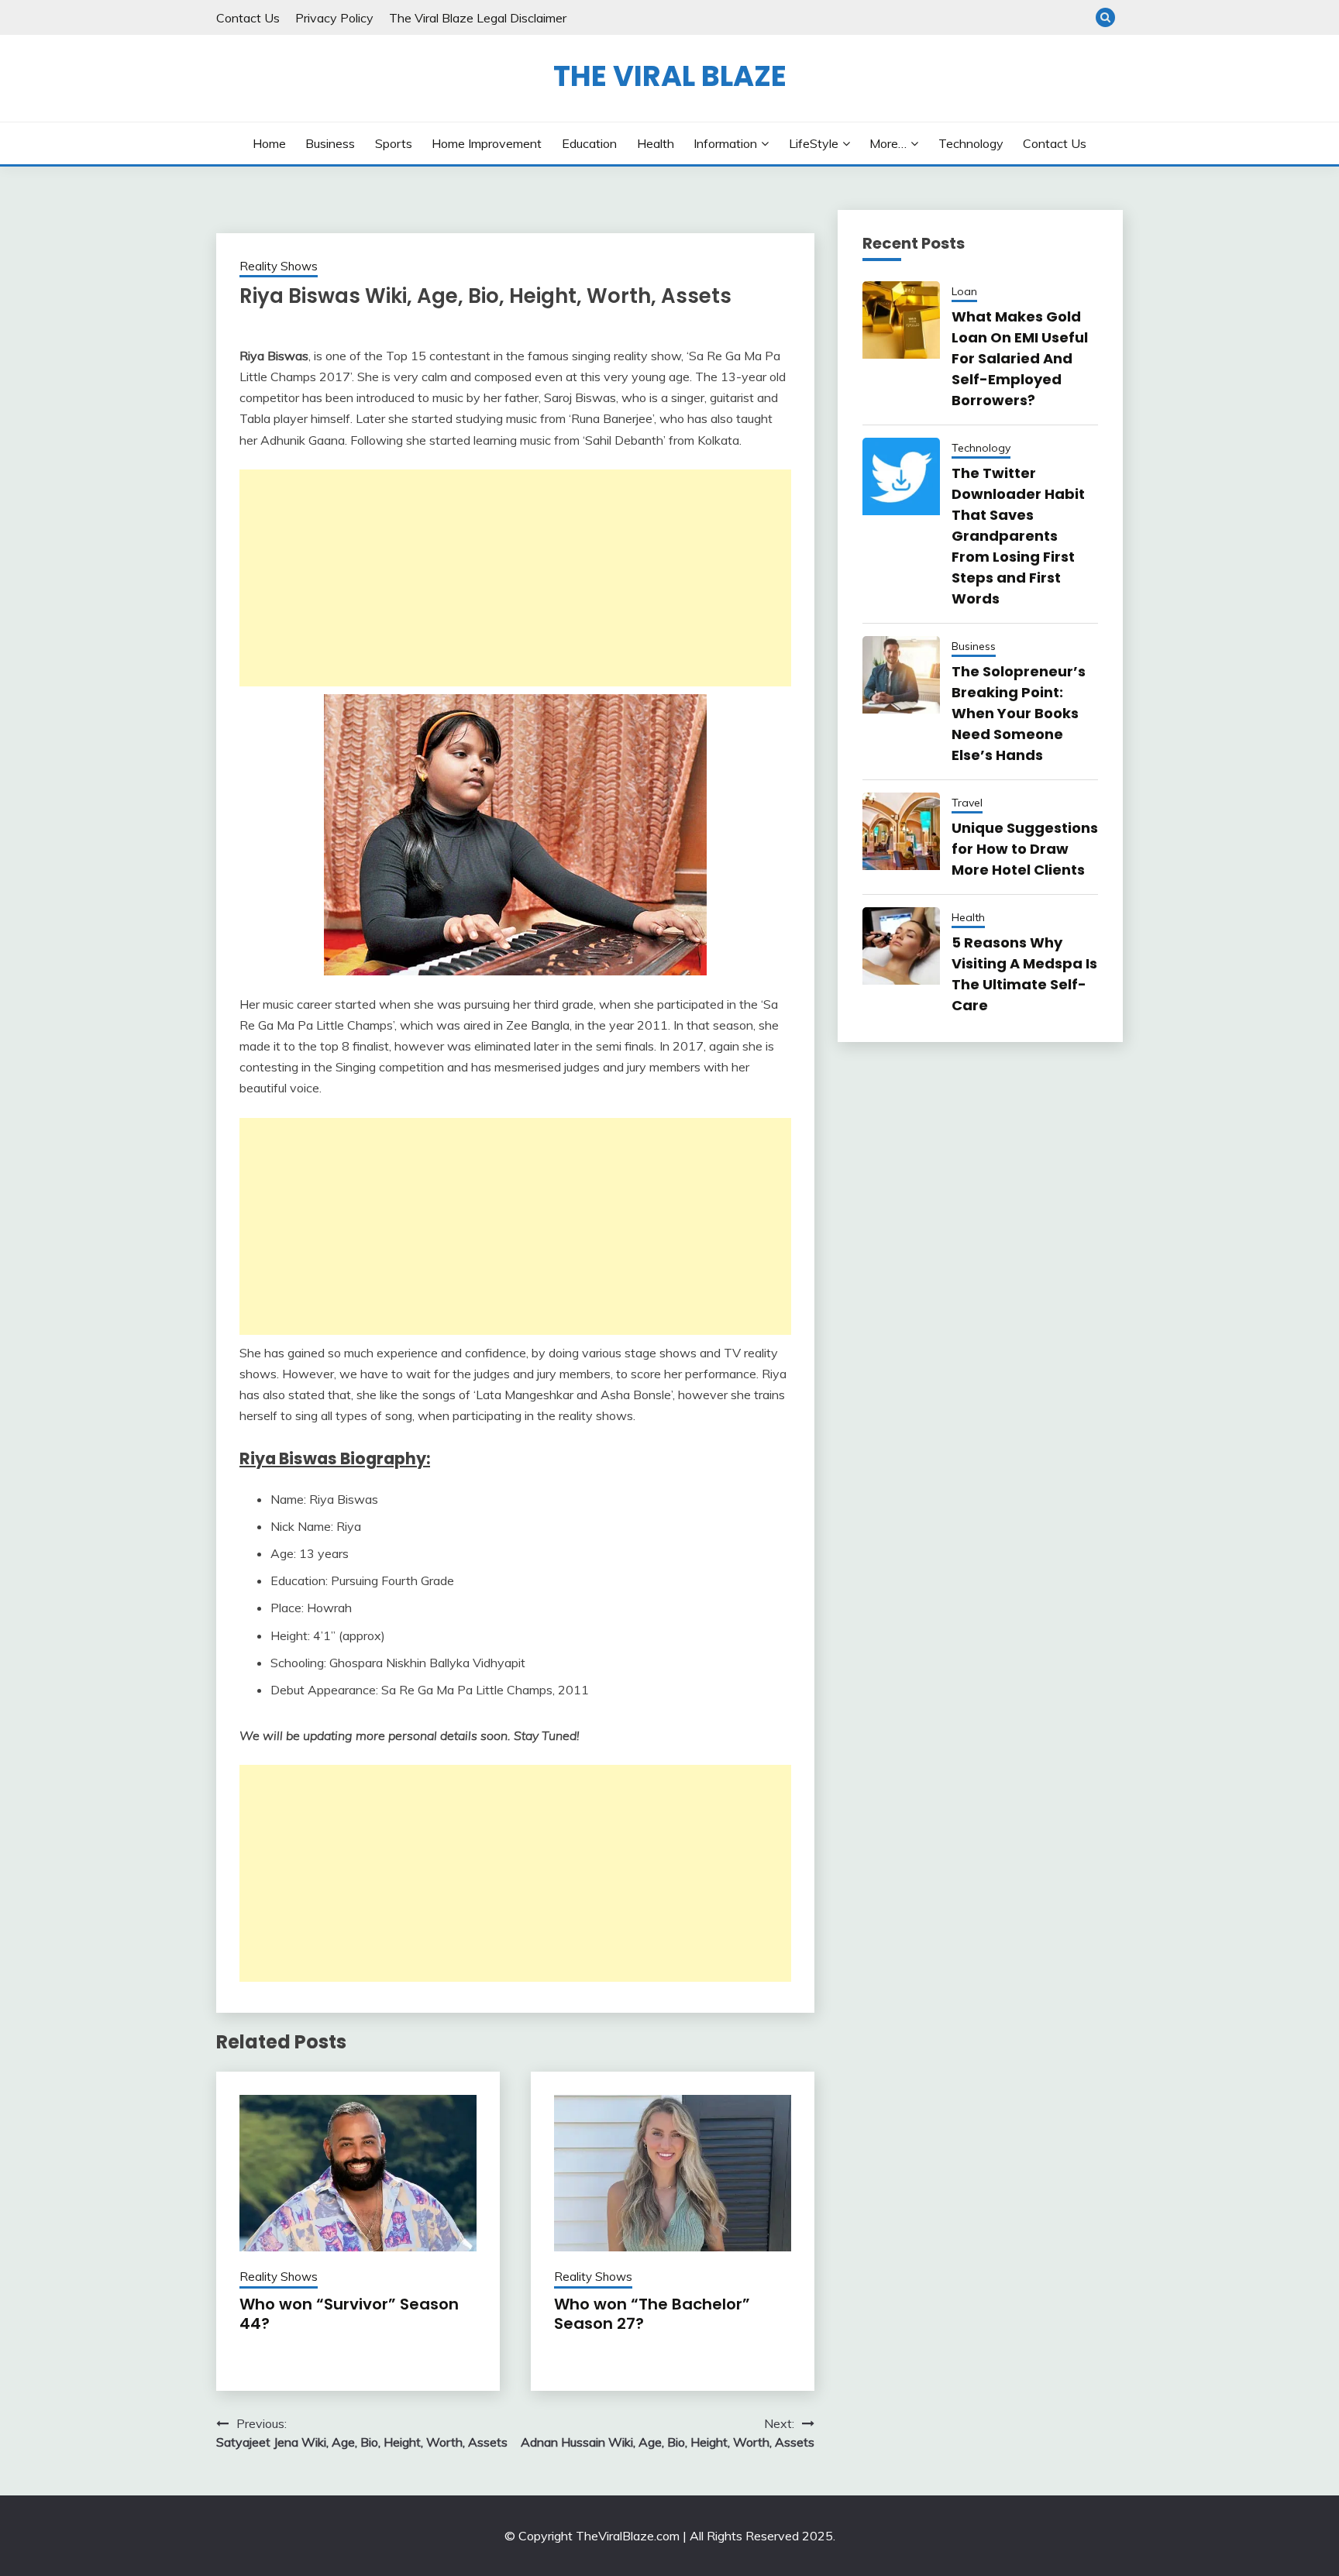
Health (656, 143)
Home (269, 143)
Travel (967, 803)
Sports (394, 143)
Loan (964, 291)
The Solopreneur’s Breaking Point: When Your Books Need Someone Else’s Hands (1019, 713)
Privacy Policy (334, 18)
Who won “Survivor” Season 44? (349, 2314)
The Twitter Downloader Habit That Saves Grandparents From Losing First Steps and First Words (1018, 536)
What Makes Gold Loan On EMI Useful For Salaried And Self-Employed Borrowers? (1020, 358)
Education (589, 143)
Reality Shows (279, 266)
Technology (971, 143)
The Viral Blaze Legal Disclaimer (478, 18)
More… (888, 143)
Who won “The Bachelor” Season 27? (652, 2314)
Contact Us (248, 18)
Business (330, 143)
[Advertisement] (515, 578)
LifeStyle (814, 143)
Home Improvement (487, 143)
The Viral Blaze (670, 76)
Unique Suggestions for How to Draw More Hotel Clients (1025, 849)
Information (725, 143)
